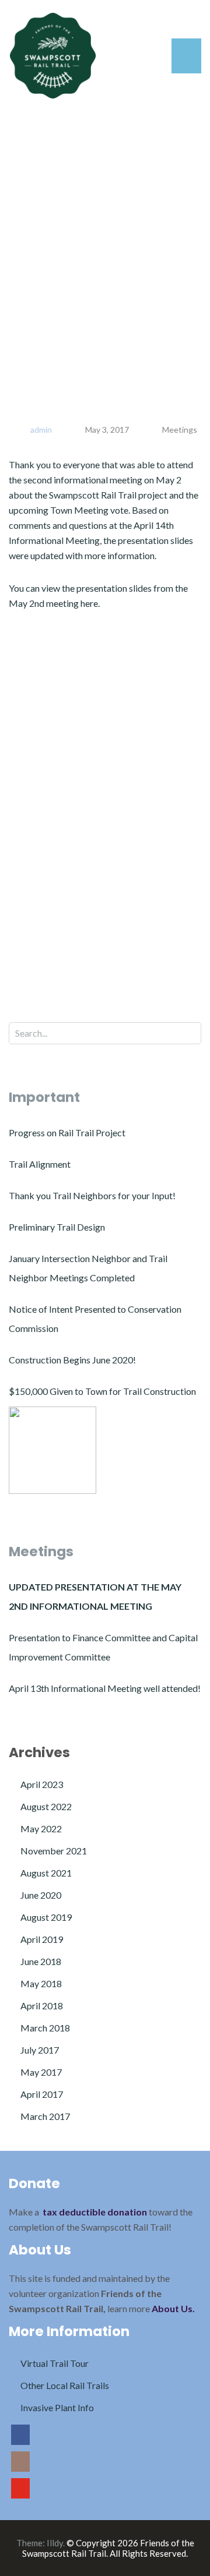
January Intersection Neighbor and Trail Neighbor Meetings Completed (88, 1268)
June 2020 (41, 1895)
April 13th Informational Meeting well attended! (105, 1688)
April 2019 (42, 1939)
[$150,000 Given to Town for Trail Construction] (52, 1450)
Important (44, 1097)
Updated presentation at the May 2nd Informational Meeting (95, 1596)
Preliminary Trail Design (57, 1227)
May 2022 (41, 1828)
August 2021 (46, 1873)
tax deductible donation (95, 2212)
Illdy (55, 2543)
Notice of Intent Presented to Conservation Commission (95, 1319)
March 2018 (45, 2028)
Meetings (180, 430)
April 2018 (42, 2006)
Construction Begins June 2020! (72, 1360)
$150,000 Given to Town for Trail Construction (102, 1391)
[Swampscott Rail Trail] (53, 54)
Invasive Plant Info (57, 2407)
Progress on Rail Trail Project (67, 1132)
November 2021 (54, 1851)
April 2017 (42, 2094)
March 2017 (45, 2116)
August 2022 (46, 1806)
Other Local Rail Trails (65, 2385)
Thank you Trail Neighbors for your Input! (92, 1195)
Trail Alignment (40, 1164)
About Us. (173, 2308)
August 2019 (46, 1917)
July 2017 (40, 2050)
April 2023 (42, 1784)
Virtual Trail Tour (55, 2363)
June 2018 (41, 1961)
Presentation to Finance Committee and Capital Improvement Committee (103, 1647)
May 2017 (41, 2072)
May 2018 (41, 1983)
